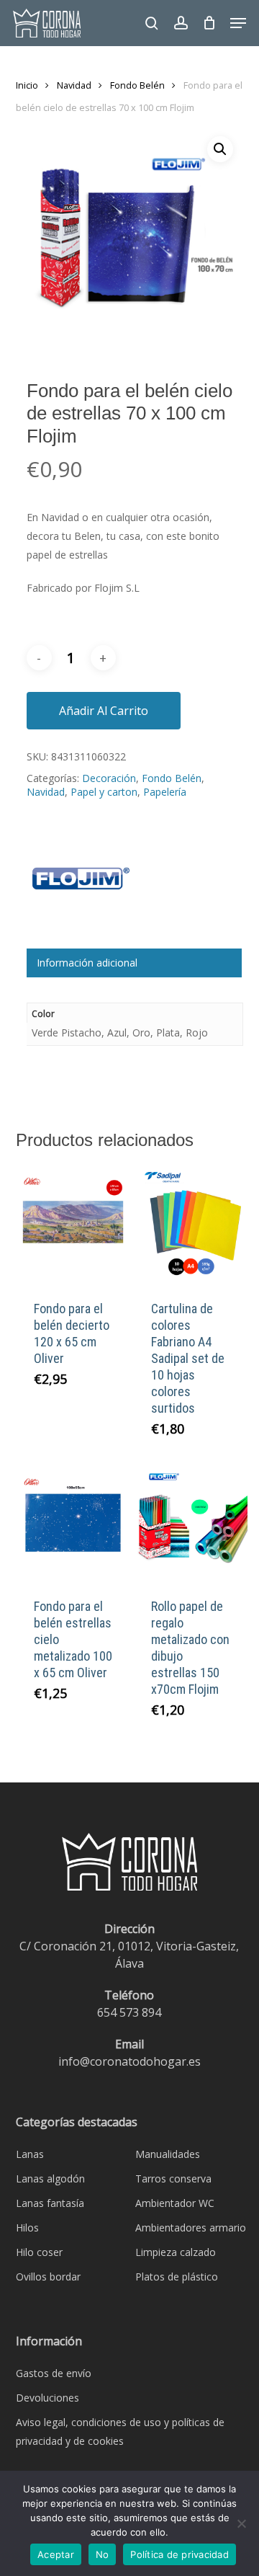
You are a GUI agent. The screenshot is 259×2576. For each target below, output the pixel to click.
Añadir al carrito (104, 711)
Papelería (165, 792)
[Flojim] (81, 886)
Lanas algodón (50, 2179)
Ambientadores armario (191, 2228)
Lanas (30, 2154)
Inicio (27, 85)
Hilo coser (39, 2252)
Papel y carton (104, 792)
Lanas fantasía (50, 2203)
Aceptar (56, 2554)
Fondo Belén (137, 85)
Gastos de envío (54, 2373)
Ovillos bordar (48, 2277)
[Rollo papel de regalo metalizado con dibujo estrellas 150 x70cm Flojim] (190, 1523)
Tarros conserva (173, 2179)
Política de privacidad (180, 2554)
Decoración (109, 778)
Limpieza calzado (176, 2252)
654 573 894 (129, 2012)
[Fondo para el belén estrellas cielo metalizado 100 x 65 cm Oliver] (73, 1523)
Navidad (74, 85)
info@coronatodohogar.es (129, 2061)
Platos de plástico (177, 2277)
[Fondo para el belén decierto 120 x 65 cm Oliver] (73, 1224)
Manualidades (168, 2154)
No (103, 2554)
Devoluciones (47, 2398)
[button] (238, 23)
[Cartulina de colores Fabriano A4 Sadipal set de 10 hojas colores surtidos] (190, 1224)
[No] (241, 2523)
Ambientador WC (175, 2203)
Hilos (27, 2228)
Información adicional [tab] (87, 963)
